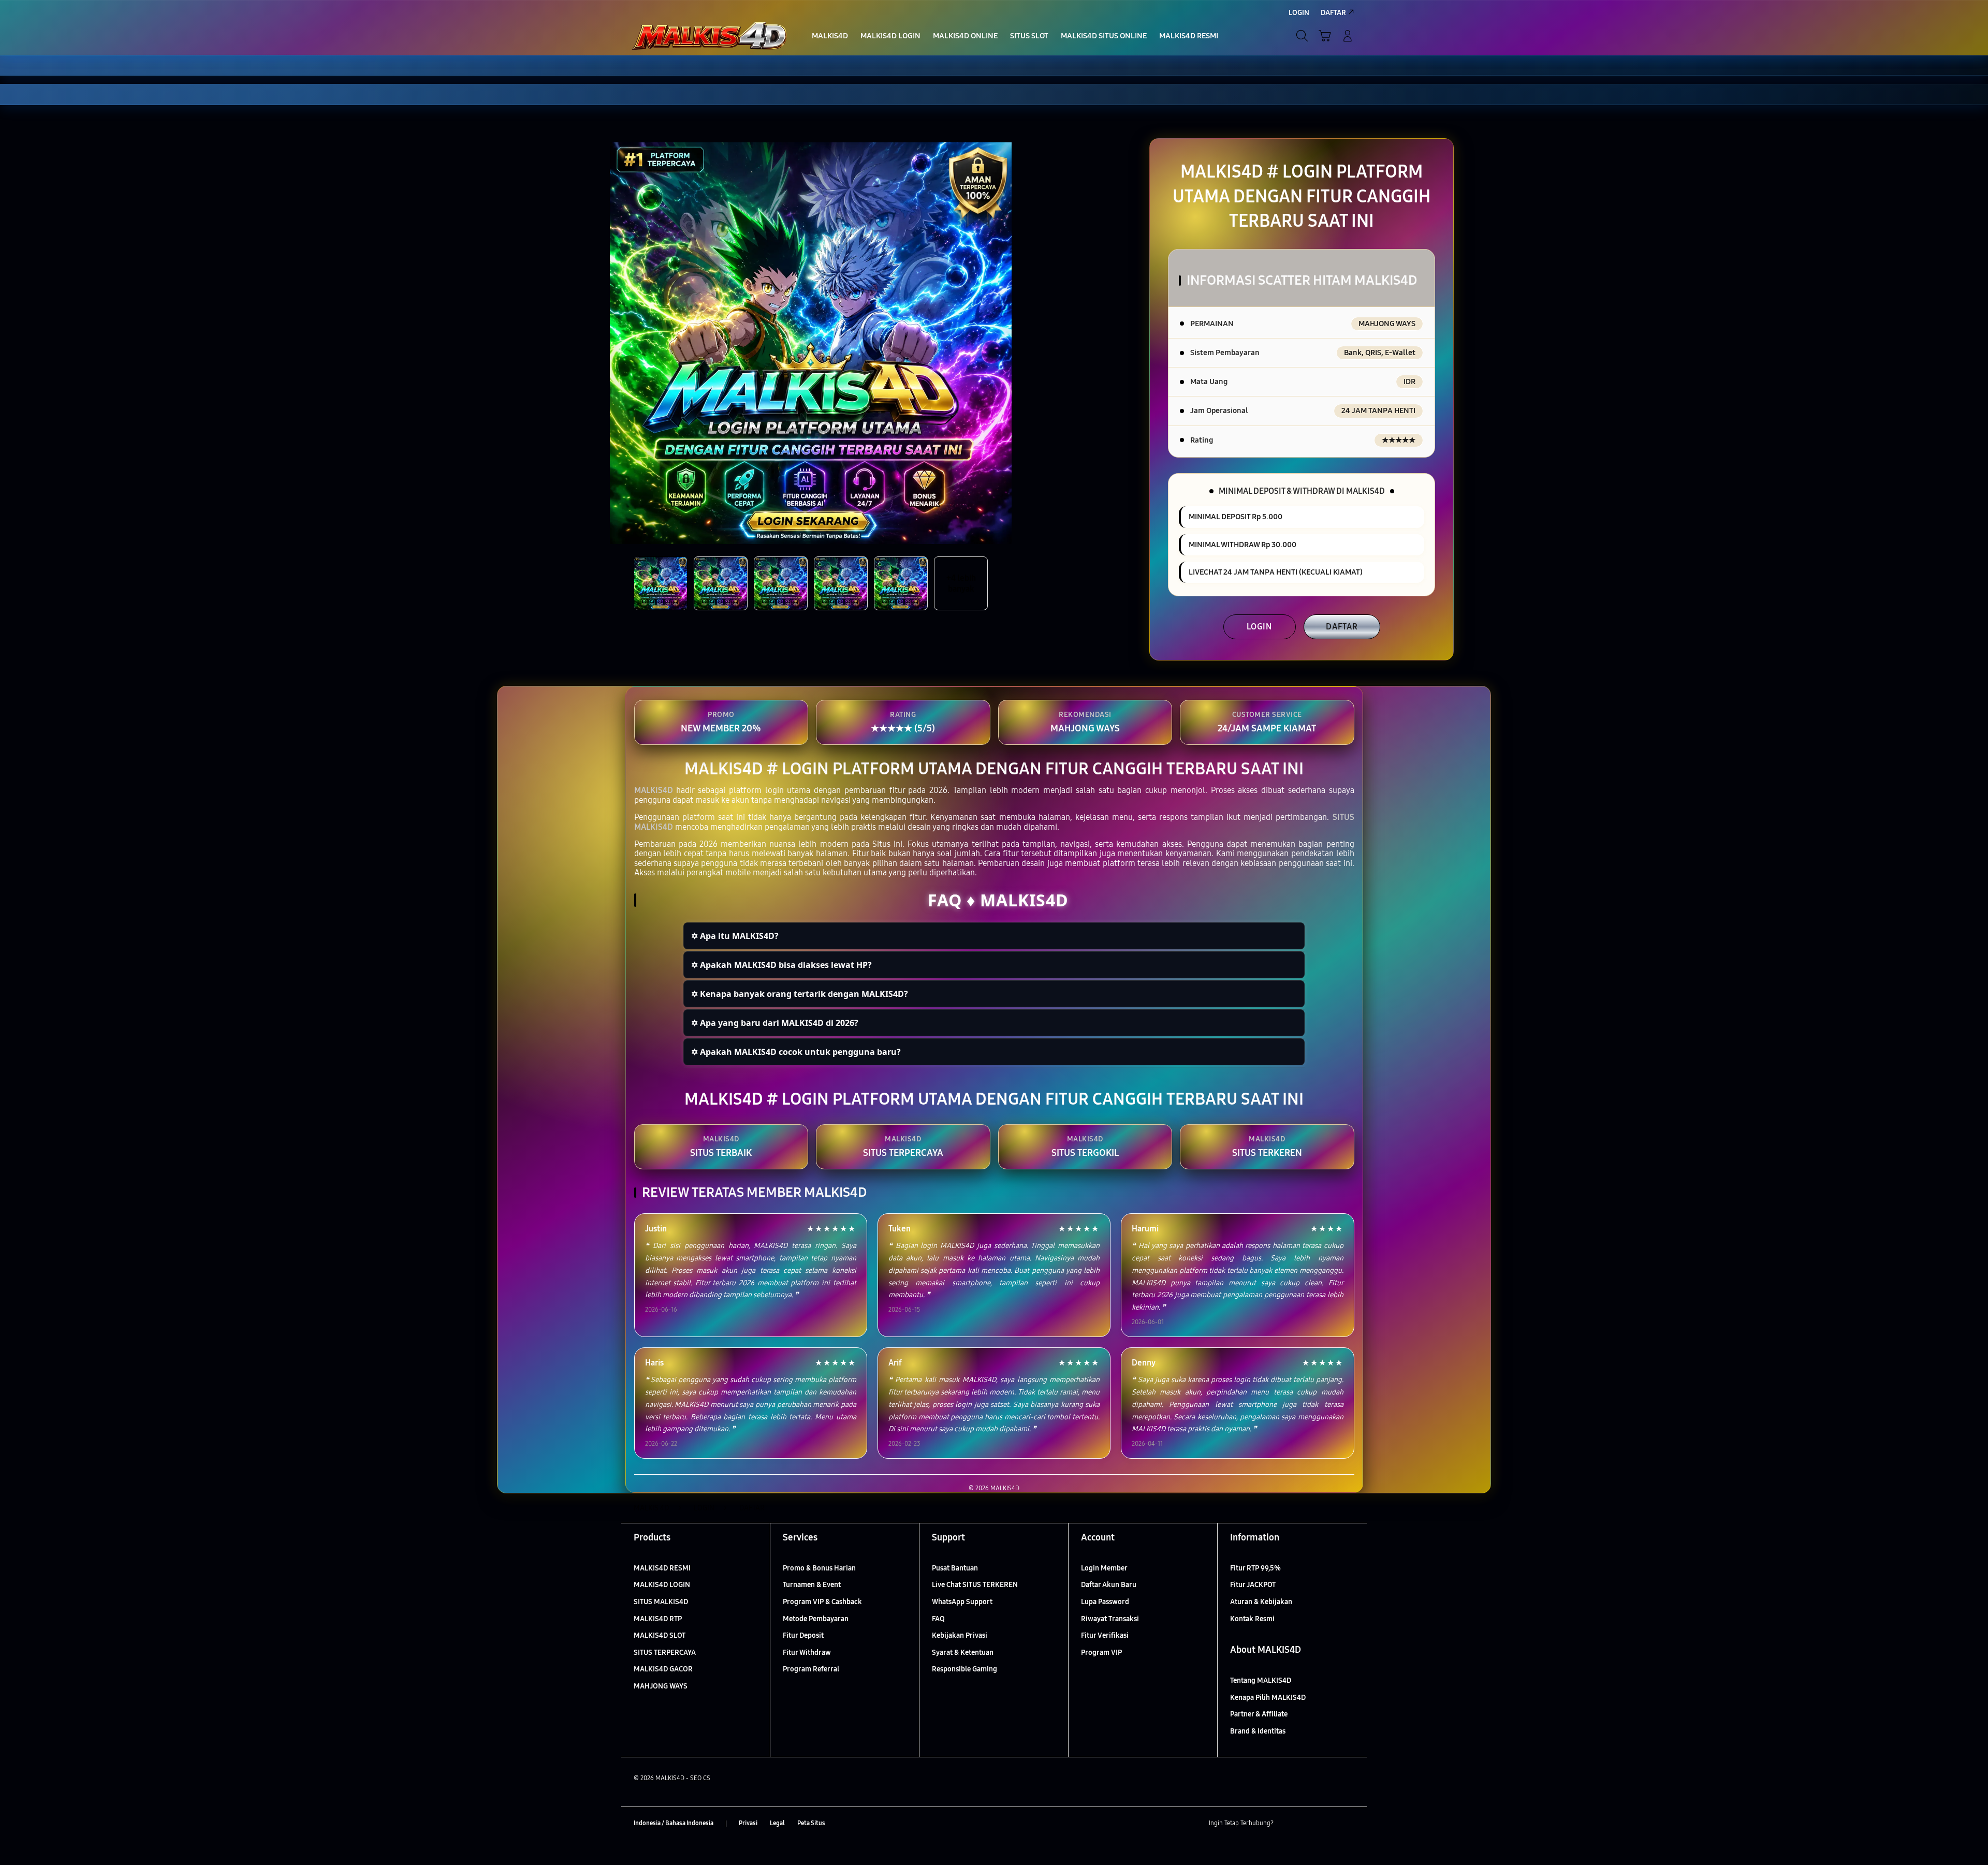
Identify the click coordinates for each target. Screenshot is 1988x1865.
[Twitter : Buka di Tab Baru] (1308, 1824)
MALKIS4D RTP (658, 1619)
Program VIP (1101, 1653)
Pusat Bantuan (955, 1568)
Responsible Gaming (964, 1669)
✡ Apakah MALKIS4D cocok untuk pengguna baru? (796, 1052)
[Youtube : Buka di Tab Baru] (1348, 1824)
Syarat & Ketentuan (963, 1653)
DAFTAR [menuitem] (1333, 13)
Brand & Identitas (1258, 1731)
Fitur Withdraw (807, 1653)
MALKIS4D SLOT (660, 1635)
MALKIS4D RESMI (662, 1568)
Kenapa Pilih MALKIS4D (1268, 1698)
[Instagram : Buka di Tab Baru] (1328, 1824)
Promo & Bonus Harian (819, 1568)
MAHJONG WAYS (661, 1686)
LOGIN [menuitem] (1299, 13)
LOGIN (1259, 627)
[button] (1325, 36)
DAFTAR (1342, 627)
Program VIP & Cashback (822, 1602)
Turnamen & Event (812, 1585)
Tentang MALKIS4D (1261, 1680)
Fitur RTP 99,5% (1255, 1568)
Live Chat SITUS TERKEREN (975, 1585)
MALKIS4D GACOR (663, 1669)
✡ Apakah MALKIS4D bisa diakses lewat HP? (781, 965)
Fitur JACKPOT (1253, 1585)
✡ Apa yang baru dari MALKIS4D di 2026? (775, 1023)
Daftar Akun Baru (1109, 1585)
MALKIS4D (654, 790)
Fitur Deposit (803, 1635)
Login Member (1104, 1568)
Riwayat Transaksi (1110, 1619)
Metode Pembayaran (816, 1619)
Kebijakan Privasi (960, 1635)
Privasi (748, 1823)
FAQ (938, 1619)
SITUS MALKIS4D (661, 1602)
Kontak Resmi (1252, 1619)
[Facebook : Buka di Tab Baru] (1288, 1824)
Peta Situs (811, 1823)
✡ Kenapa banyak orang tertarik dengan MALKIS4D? (800, 994)
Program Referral (811, 1669)
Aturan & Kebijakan (1261, 1602)
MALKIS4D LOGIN (662, 1585)
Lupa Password (1105, 1602)
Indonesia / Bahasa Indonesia (674, 1823)
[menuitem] (830, 37)
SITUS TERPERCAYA (665, 1653)
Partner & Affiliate (1259, 1714)
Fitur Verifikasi (1105, 1635)
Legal (777, 1823)
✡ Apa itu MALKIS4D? (735, 936)
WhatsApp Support (962, 1602)
